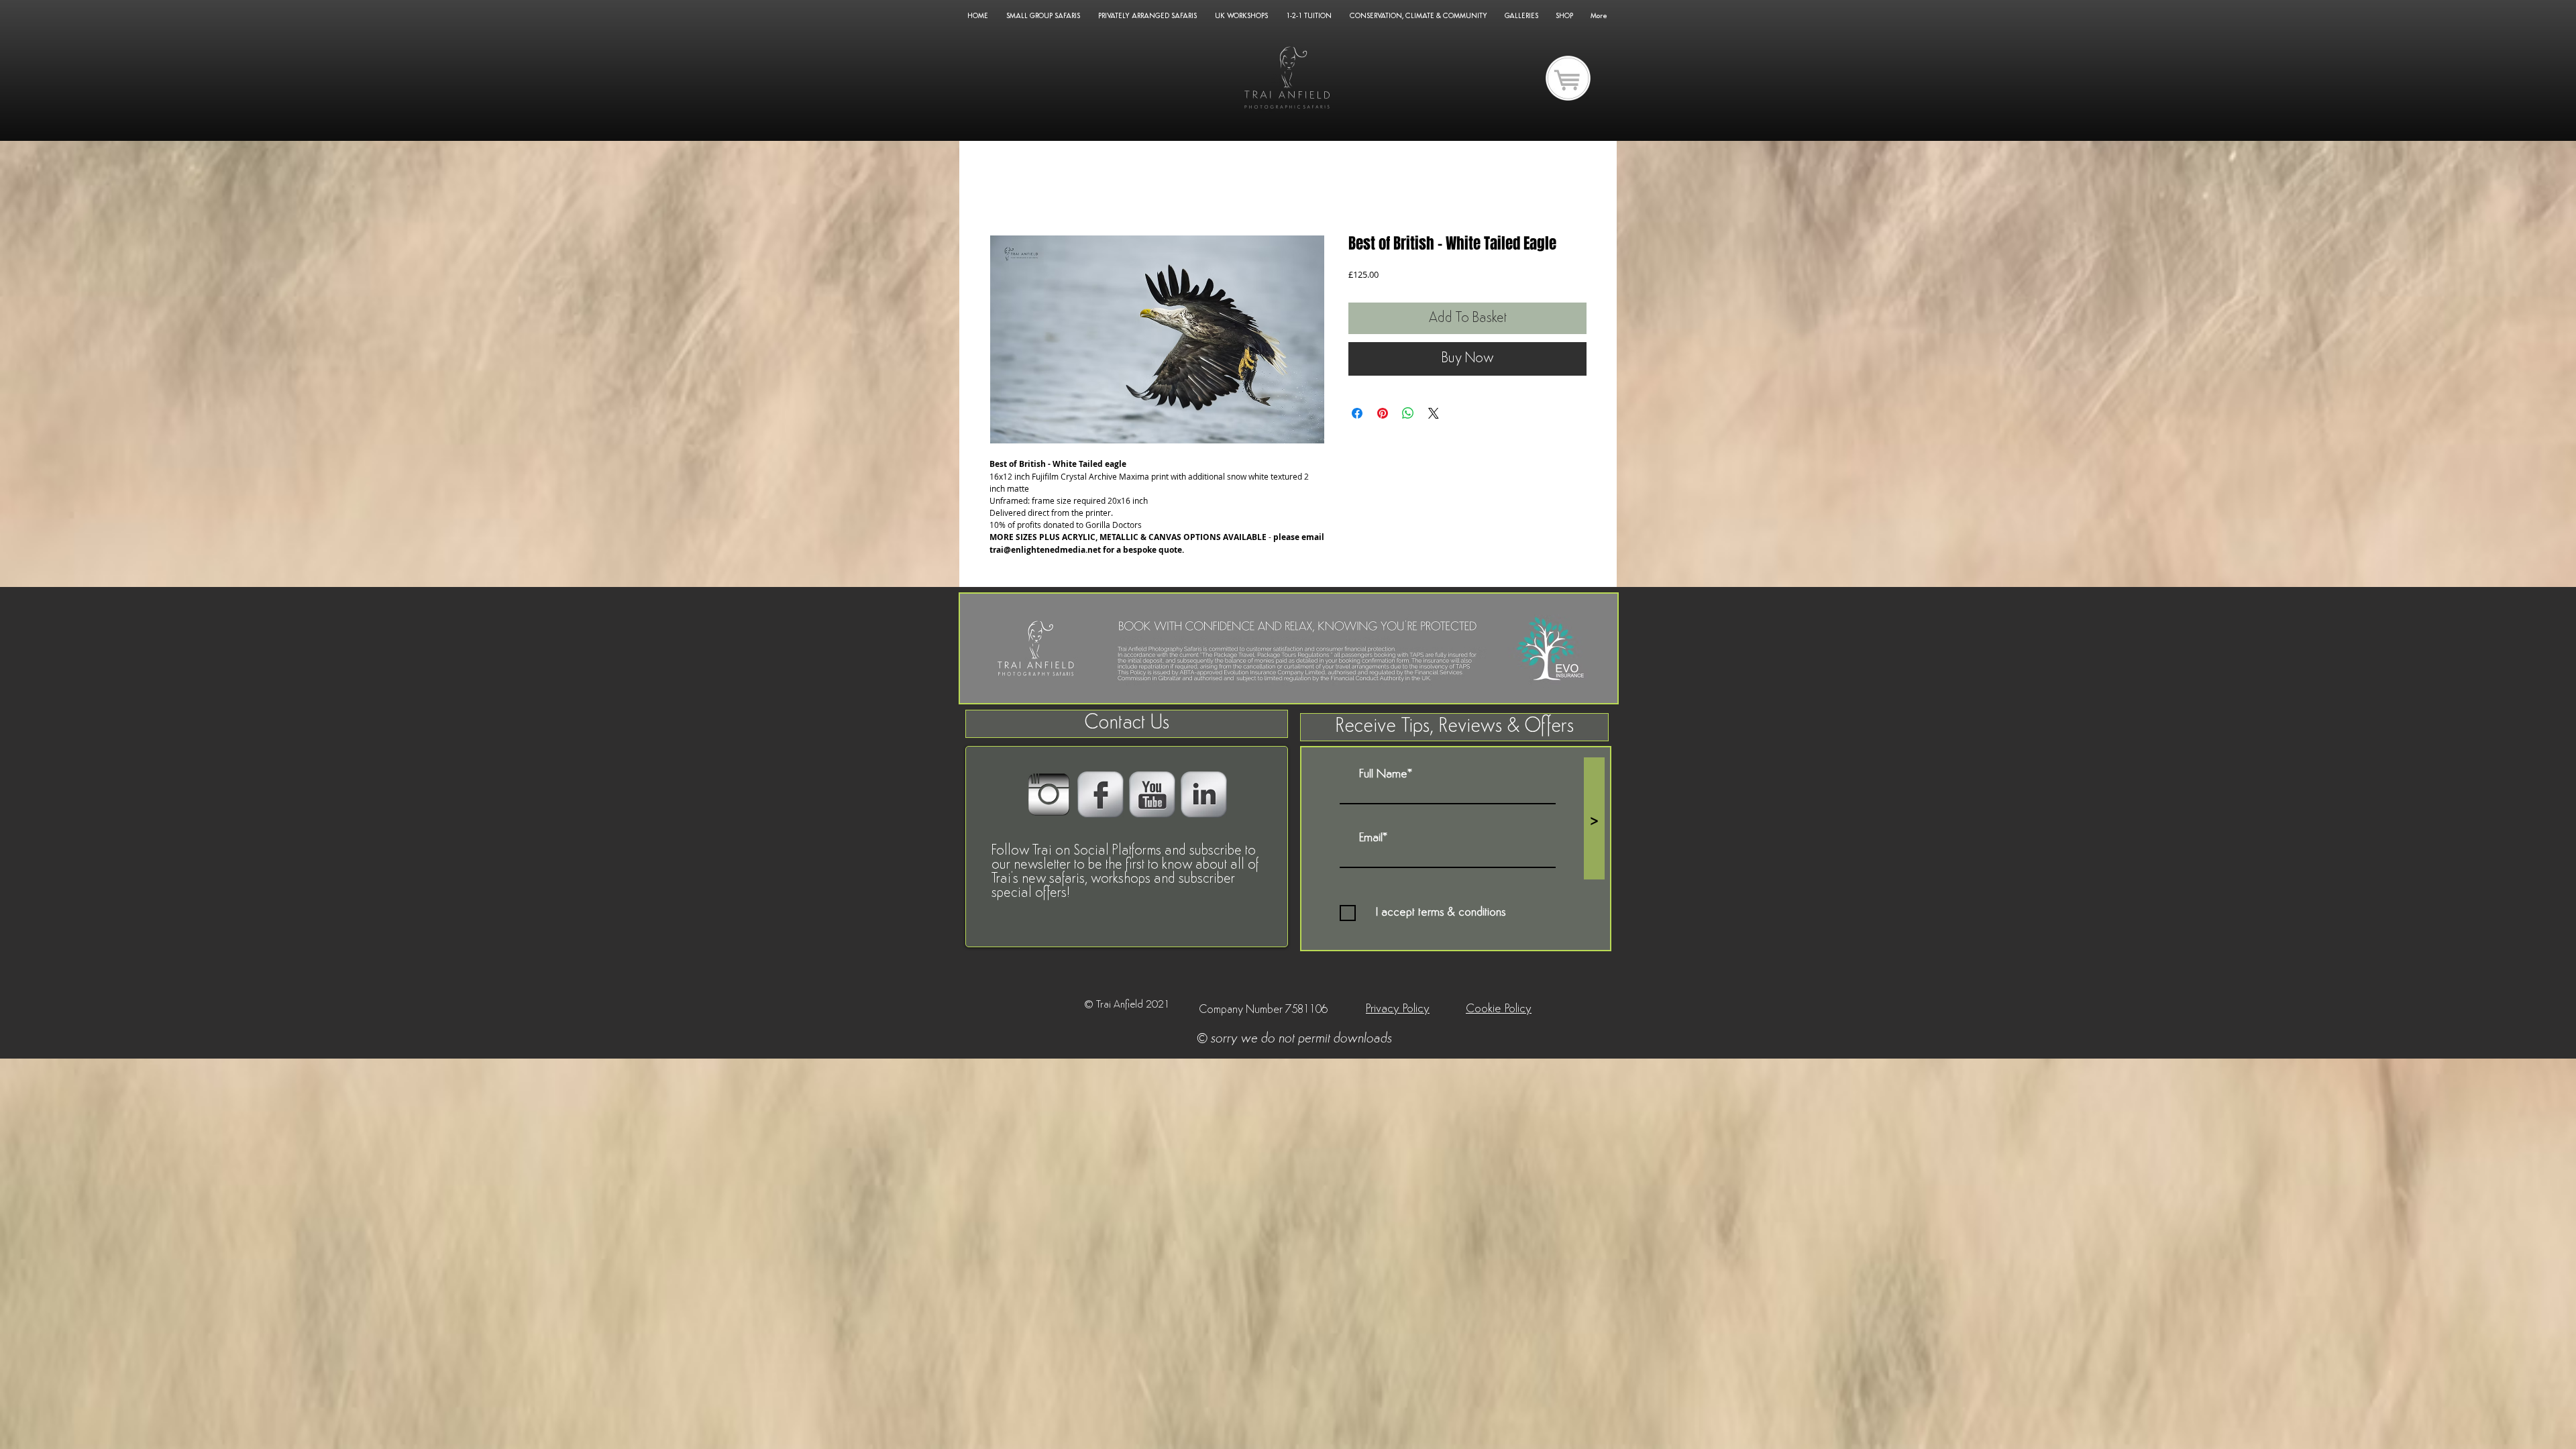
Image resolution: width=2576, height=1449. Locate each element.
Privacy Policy (1398, 1010)
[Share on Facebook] (1357, 413)
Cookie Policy (1499, 1010)
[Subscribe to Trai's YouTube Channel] (1152, 795)
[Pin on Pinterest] (1383, 413)
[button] (1454, 727)
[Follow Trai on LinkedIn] (1204, 795)
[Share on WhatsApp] (1408, 413)
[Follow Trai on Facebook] (1101, 795)
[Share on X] (1434, 413)
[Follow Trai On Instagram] (1049, 795)
